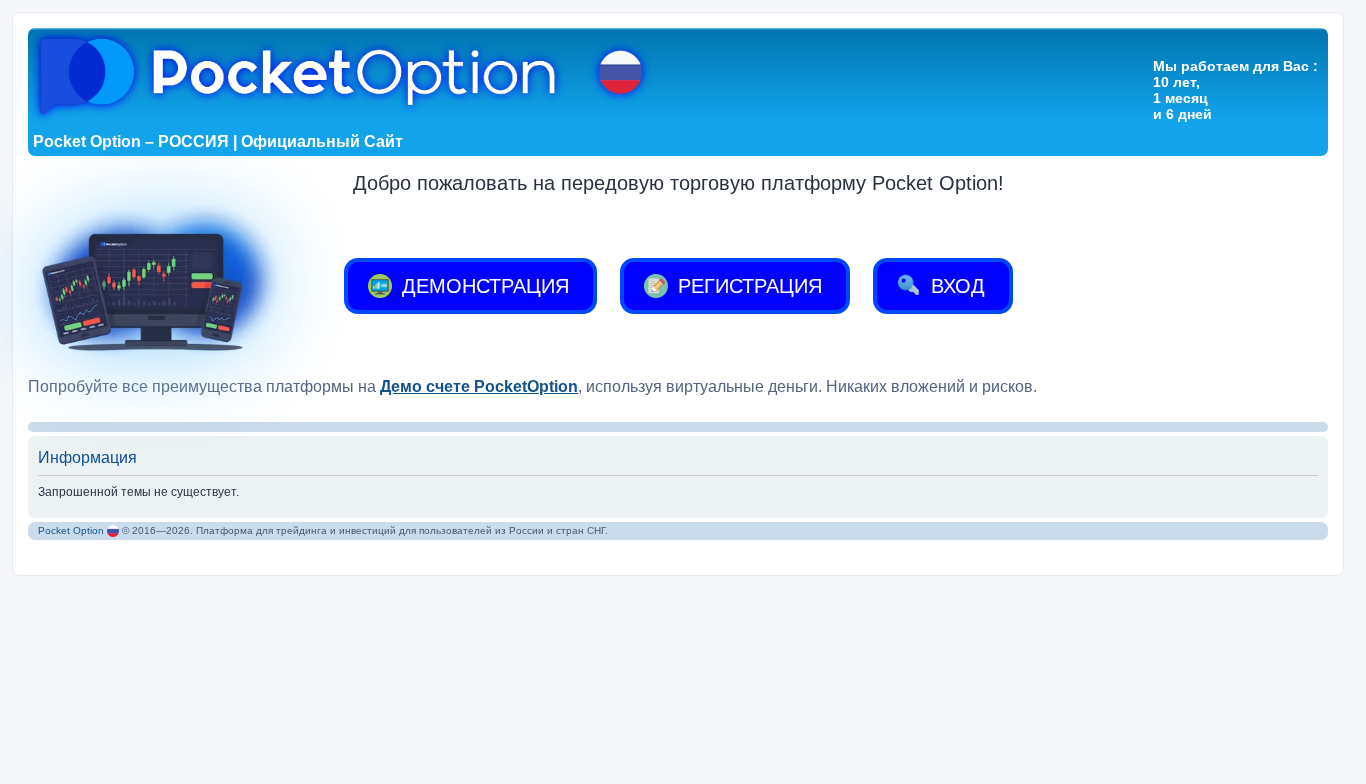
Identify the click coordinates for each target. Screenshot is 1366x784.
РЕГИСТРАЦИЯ (747, 286)
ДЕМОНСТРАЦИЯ (482, 286)
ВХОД (955, 286)
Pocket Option (71, 530)
